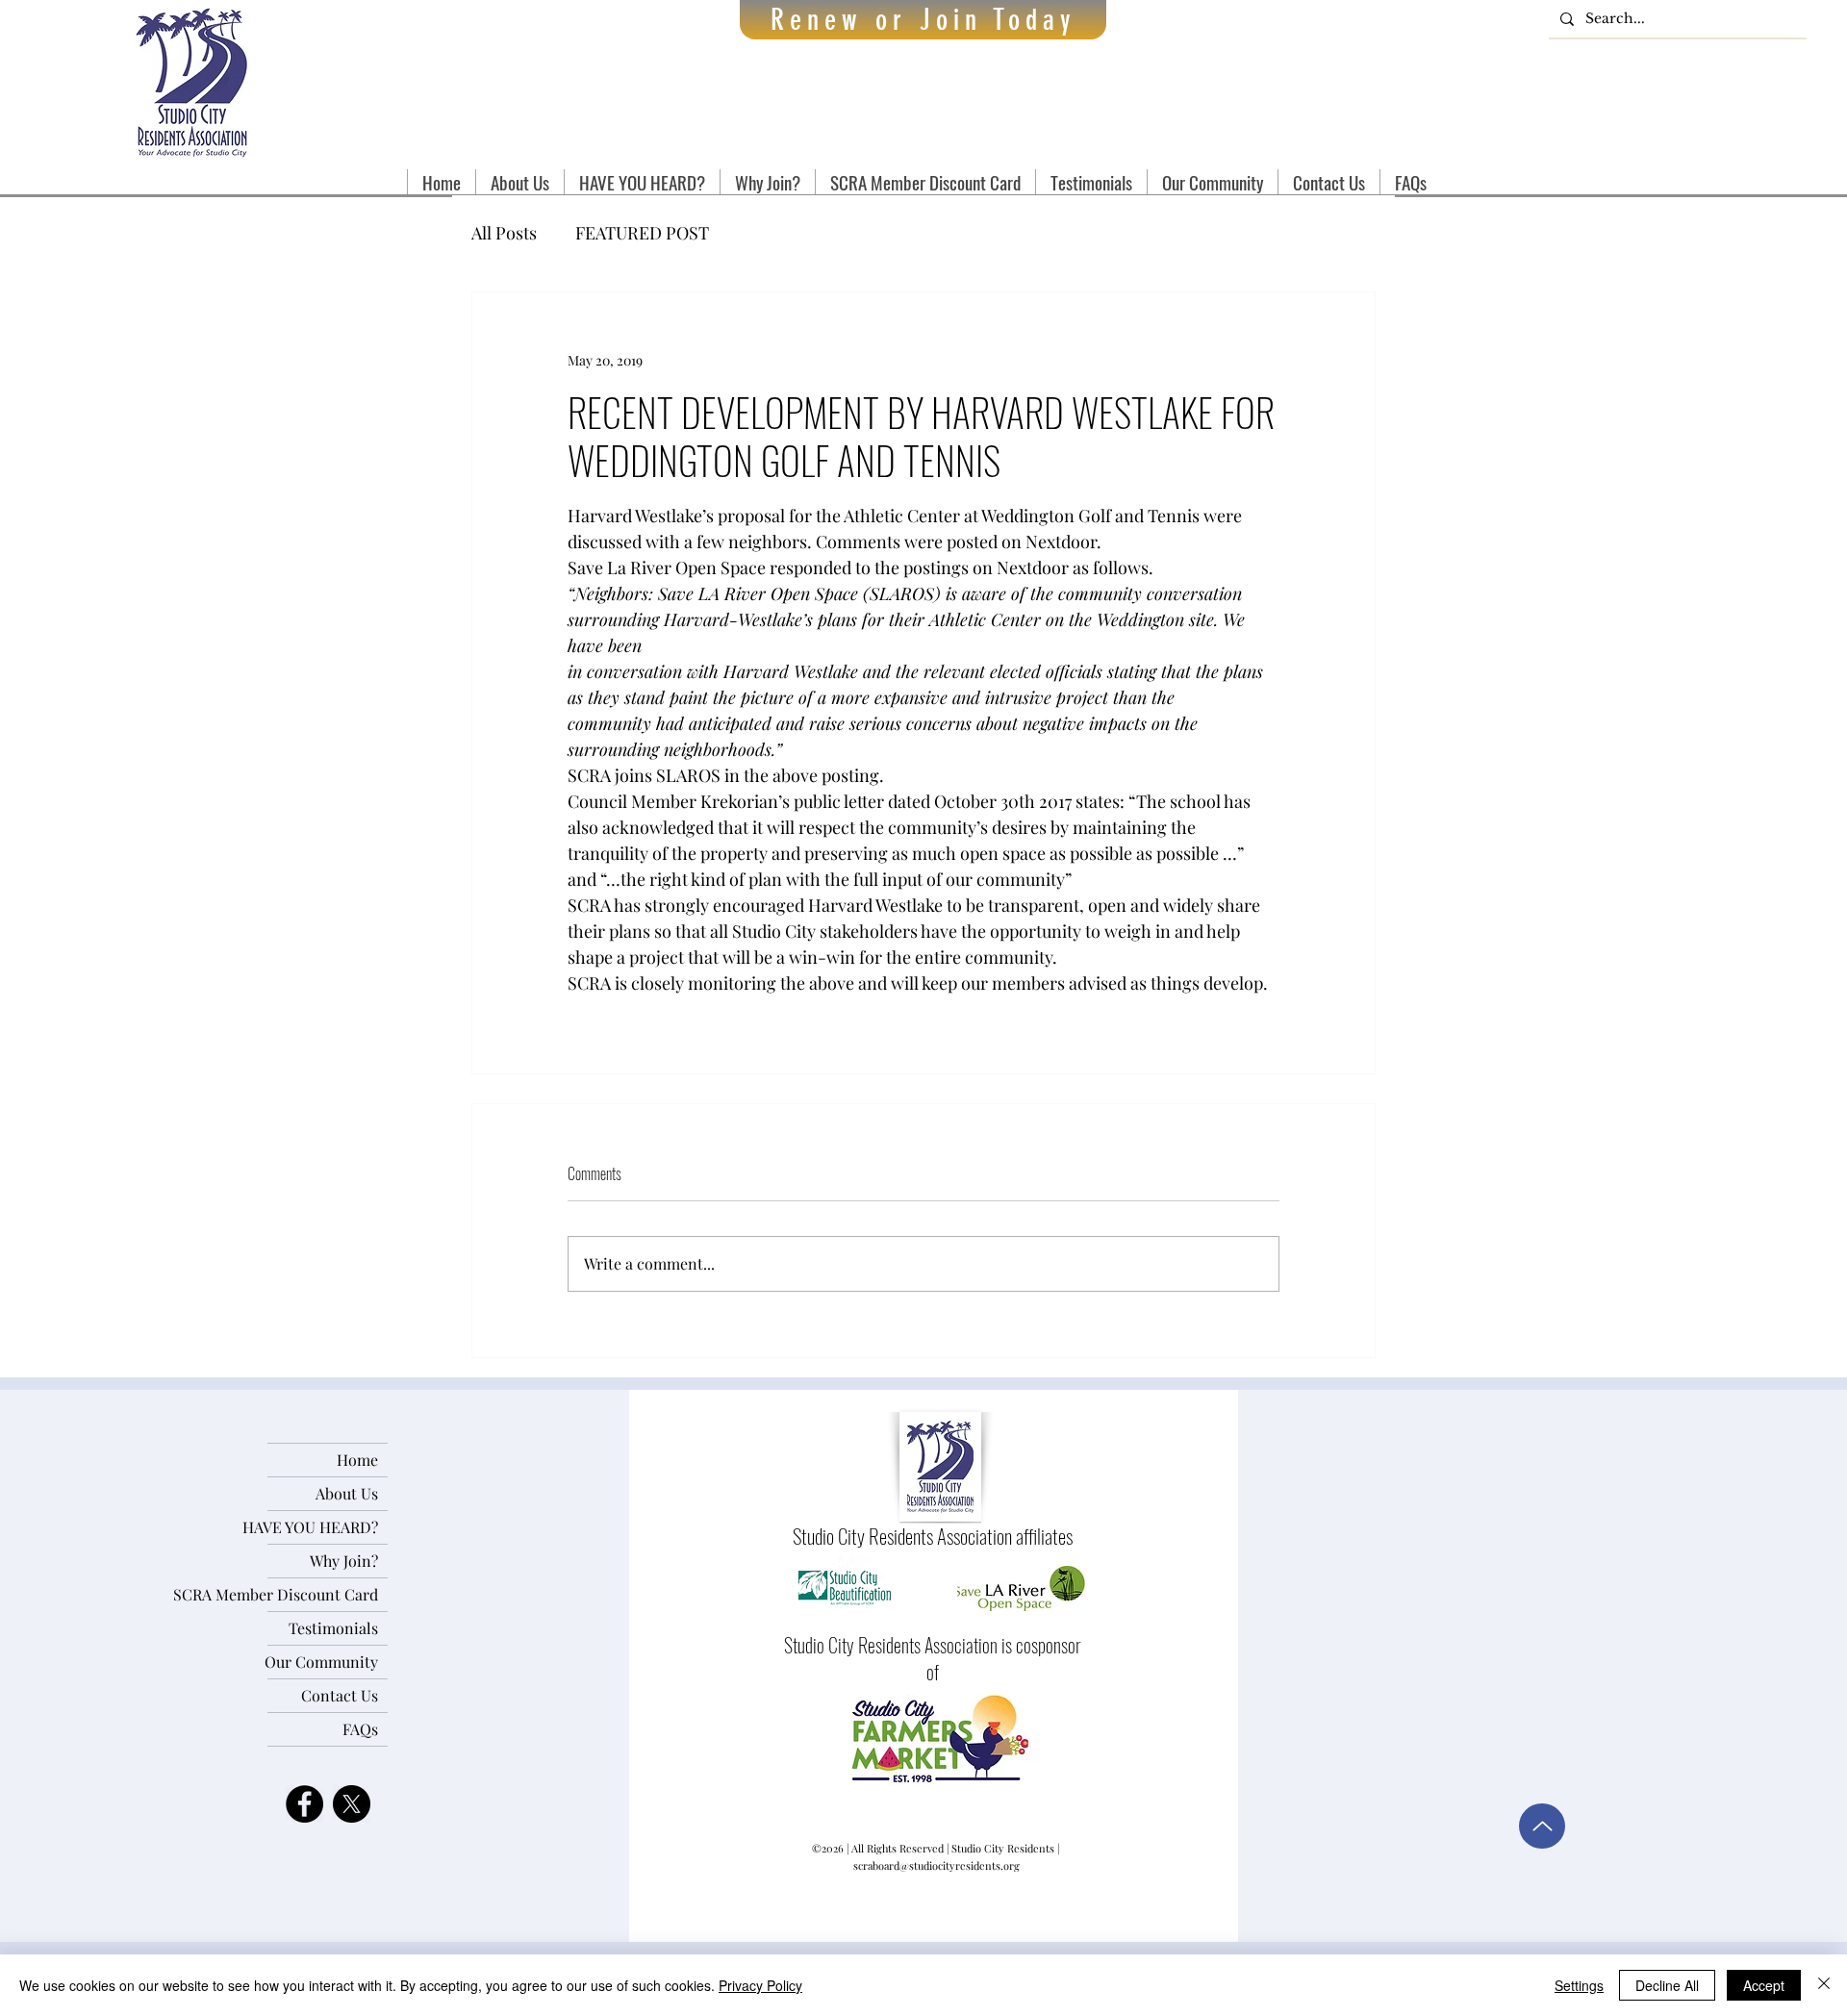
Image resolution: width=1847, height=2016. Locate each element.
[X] (352, 1804)
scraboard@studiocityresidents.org (936, 1865)
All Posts (504, 233)
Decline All (1667, 1985)
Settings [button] (1579, 1985)
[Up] (1542, 1826)
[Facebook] (304, 1804)
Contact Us (340, 1695)
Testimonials (333, 1628)
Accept (1764, 1985)
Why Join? (344, 1561)
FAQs (360, 1729)
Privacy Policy (760, 1985)
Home (357, 1460)
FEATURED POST (642, 233)
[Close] (1824, 1985)
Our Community (323, 1662)
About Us (347, 1493)
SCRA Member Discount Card (323, 1594)
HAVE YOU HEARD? (323, 1527)
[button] (519, 182)
